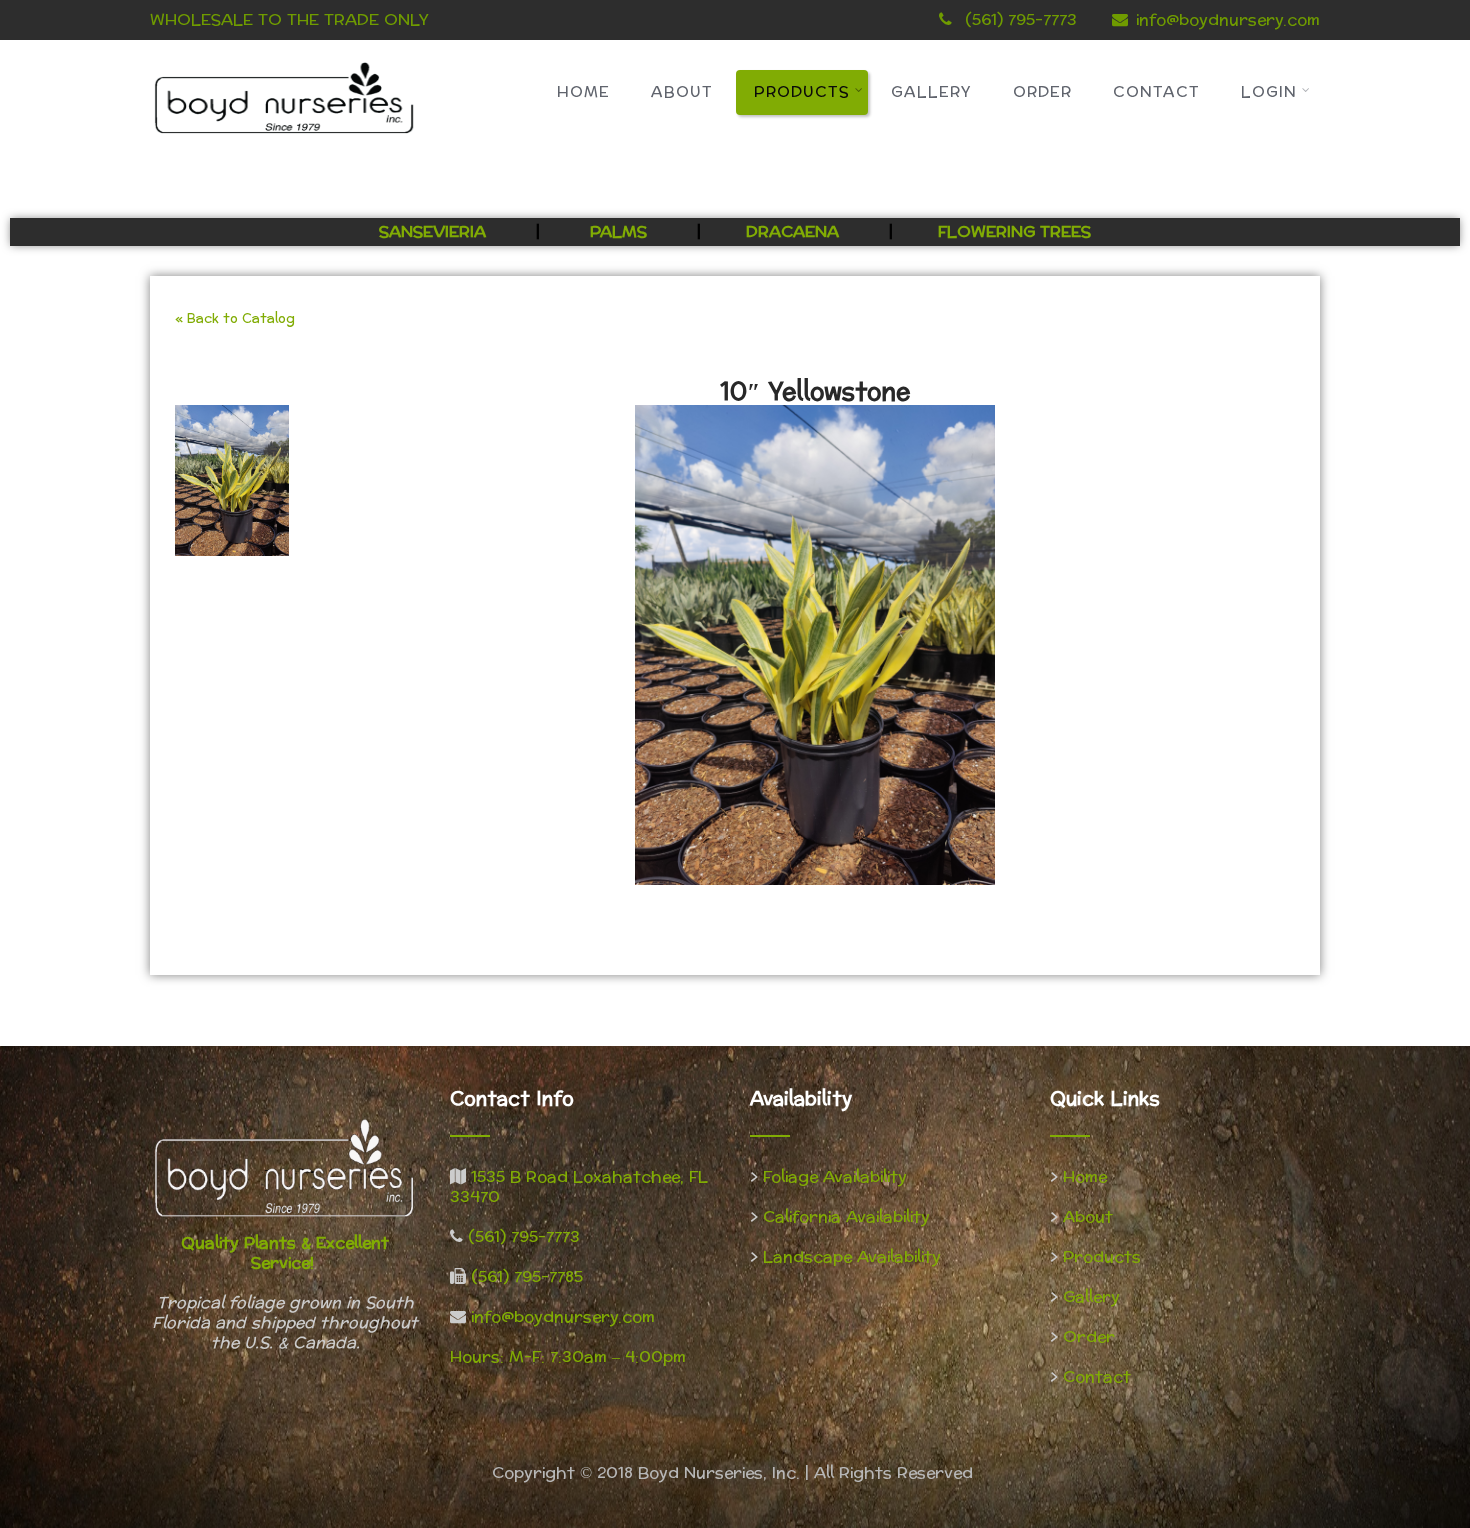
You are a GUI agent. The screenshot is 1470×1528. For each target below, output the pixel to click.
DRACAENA (792, 231)
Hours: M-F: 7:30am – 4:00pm (568, 1356)
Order (1042, 92)
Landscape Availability (852, 1256)
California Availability (846, 1216)
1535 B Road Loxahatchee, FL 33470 (579, 1186)
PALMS (618, 231)
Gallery (931, 92)
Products (802, 92)
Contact (1156, 92)
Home (583, 92)
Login (1269, 92)
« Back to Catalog (235, 319)
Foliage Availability (835, 1176)
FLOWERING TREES (1014, 231)
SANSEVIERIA (435, 231)
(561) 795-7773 (524, 1236)
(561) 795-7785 (527, 1276)
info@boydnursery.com (1228, 19)
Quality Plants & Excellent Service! (285, 1252)
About (682, 92)
